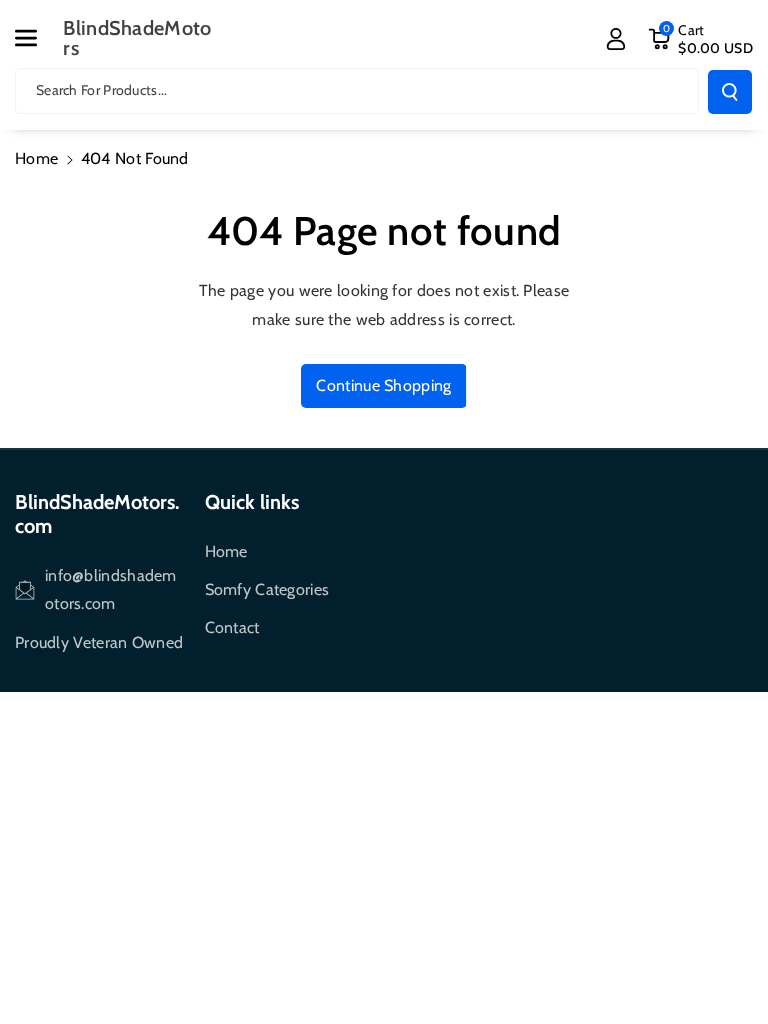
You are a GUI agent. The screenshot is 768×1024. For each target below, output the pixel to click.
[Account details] (616, 39)
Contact (232, 627)
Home (36, 158)
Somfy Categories (267, 589)
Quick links (252, 502)
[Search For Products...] (730, 92)
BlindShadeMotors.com (97, 514)
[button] (37, 38)
